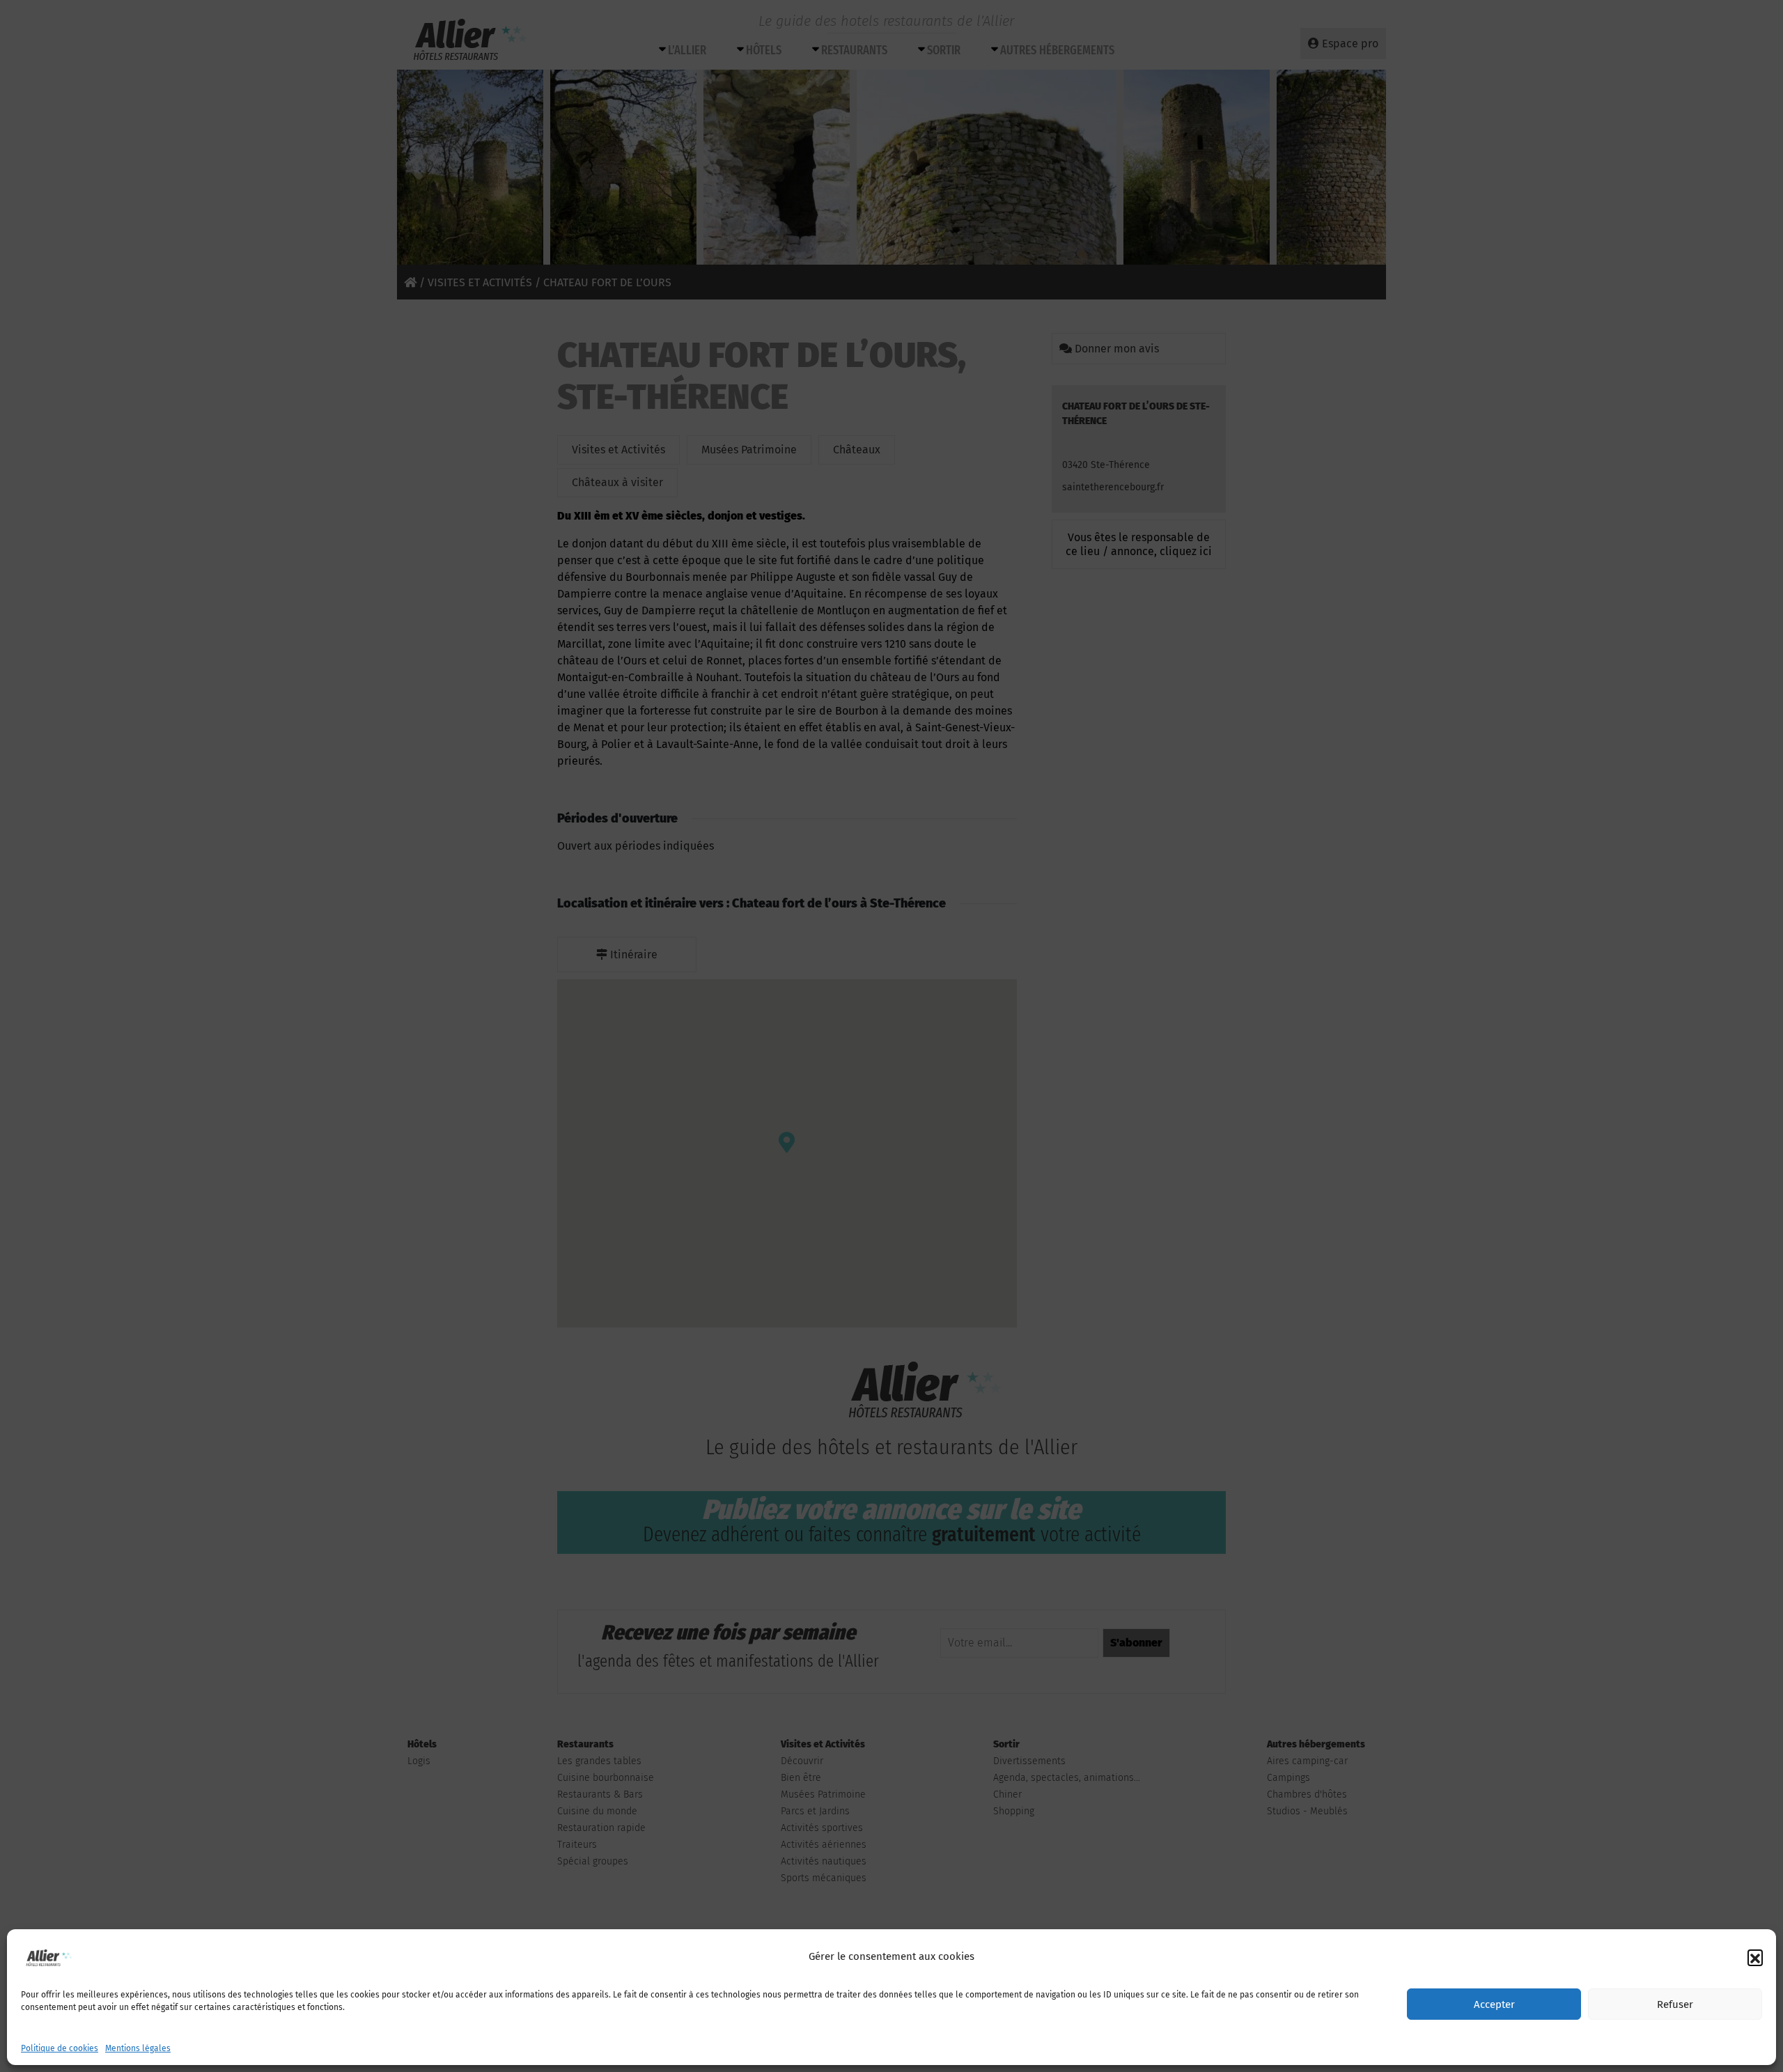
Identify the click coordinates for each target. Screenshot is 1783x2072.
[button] (1755, 1957)
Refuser (1675, 2004)
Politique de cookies (60, 2048)
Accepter (1494, 2004)
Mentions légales (138, 2048)
